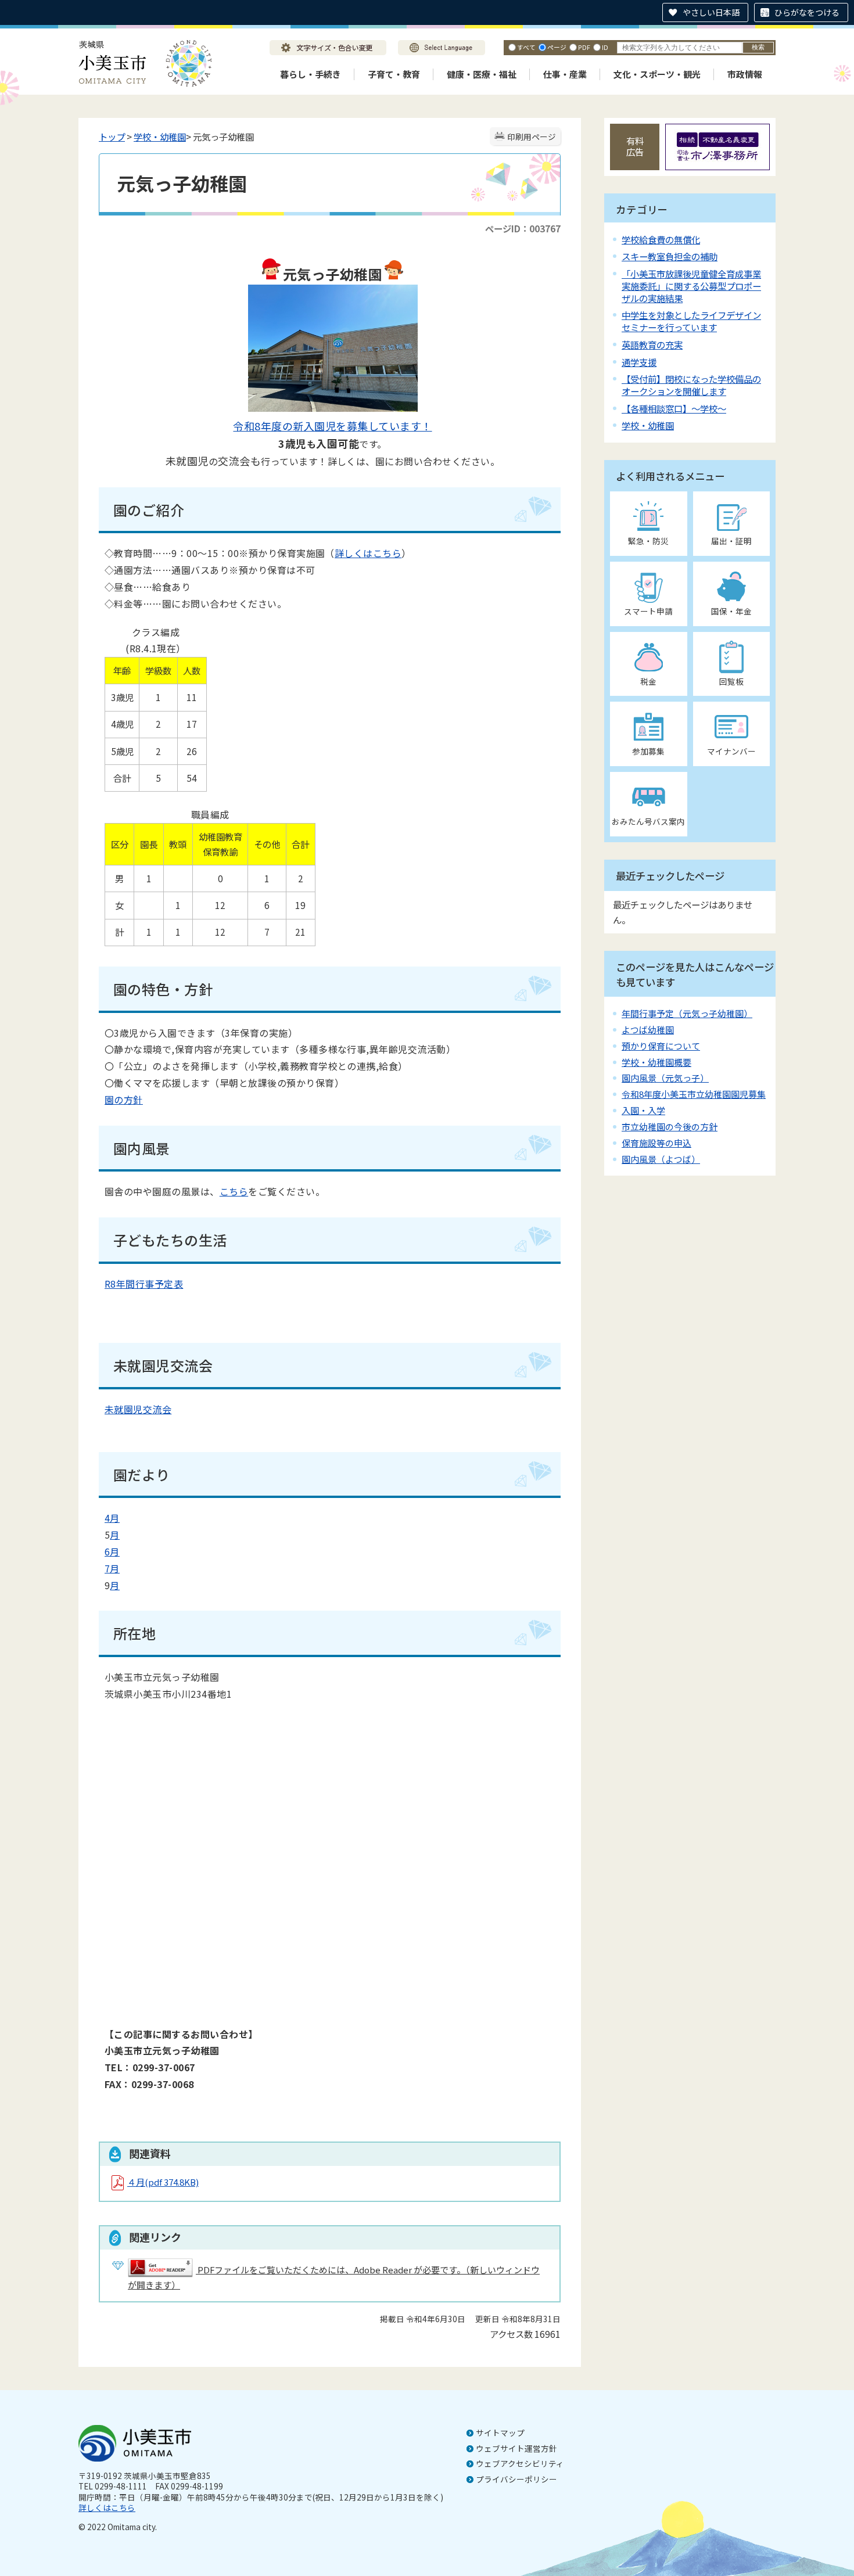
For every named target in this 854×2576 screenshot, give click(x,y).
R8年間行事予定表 (144, 1284)
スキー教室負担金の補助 (670, 256)
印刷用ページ (532, 136)
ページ (557, 47)
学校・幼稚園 (160, 136)
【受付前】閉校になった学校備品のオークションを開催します (691, 385)
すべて (526, 47)
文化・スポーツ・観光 (657, 74)
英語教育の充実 (652, 344)
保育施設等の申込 (656, 1143)
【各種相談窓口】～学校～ (674, 408)
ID (605, 47)
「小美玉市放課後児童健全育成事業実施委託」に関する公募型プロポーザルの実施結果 (691, 286)
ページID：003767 (523, 228)
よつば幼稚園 (648, 1030)
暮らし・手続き (311, 74)
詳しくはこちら (368, 553)
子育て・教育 (394, 74)
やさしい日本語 (711, 12)
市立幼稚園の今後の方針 (670, 1127)
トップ (112, 136)
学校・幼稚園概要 (656, 1062)
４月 (163, 2182)
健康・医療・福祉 (482, 74)
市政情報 (745, 74)
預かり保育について (661, 1046)
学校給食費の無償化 (661, 239)
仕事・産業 (565, 74)
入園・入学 (643, 1110)
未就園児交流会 (138, 1409)
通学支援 (639, 362)
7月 (112, 1568)
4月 (112, 1518)
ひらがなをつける (807, 12)
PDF (584, 47)
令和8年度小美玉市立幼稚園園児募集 (694, 1094)
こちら (234, 1191)
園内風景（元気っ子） (665, 1078)
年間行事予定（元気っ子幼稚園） (687, 1013)
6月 (112, 1551)
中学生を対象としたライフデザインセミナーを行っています (691, 321)
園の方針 (124, 1100)
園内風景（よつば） (661, 1159)
